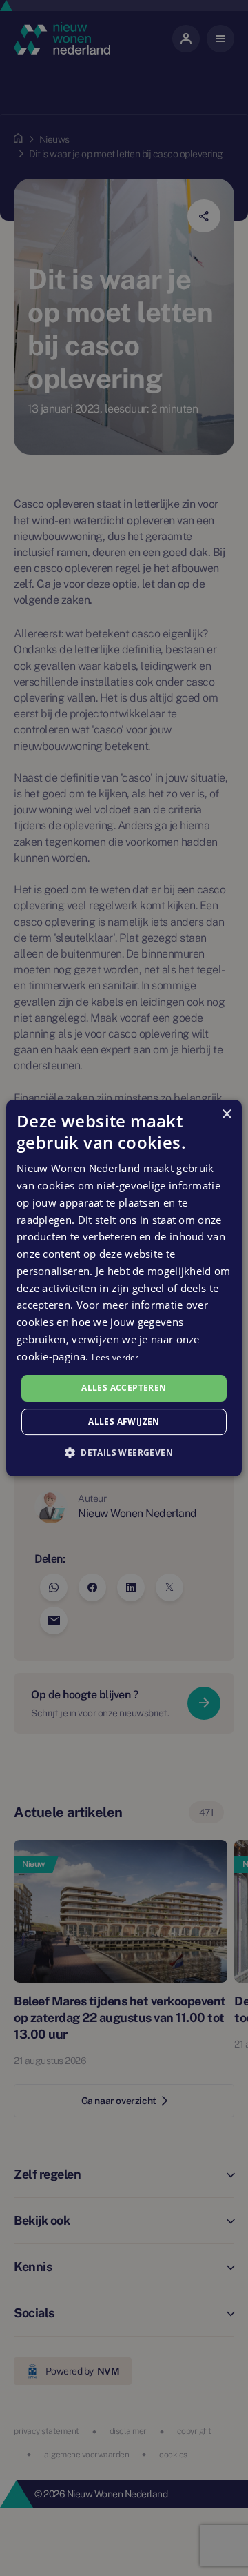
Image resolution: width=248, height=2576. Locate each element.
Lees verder (115, 1357)
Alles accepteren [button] (124, 1388)
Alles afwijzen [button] (124, 1421)
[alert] (124, 1288)
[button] (124, 1452)
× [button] (226, 1114)
